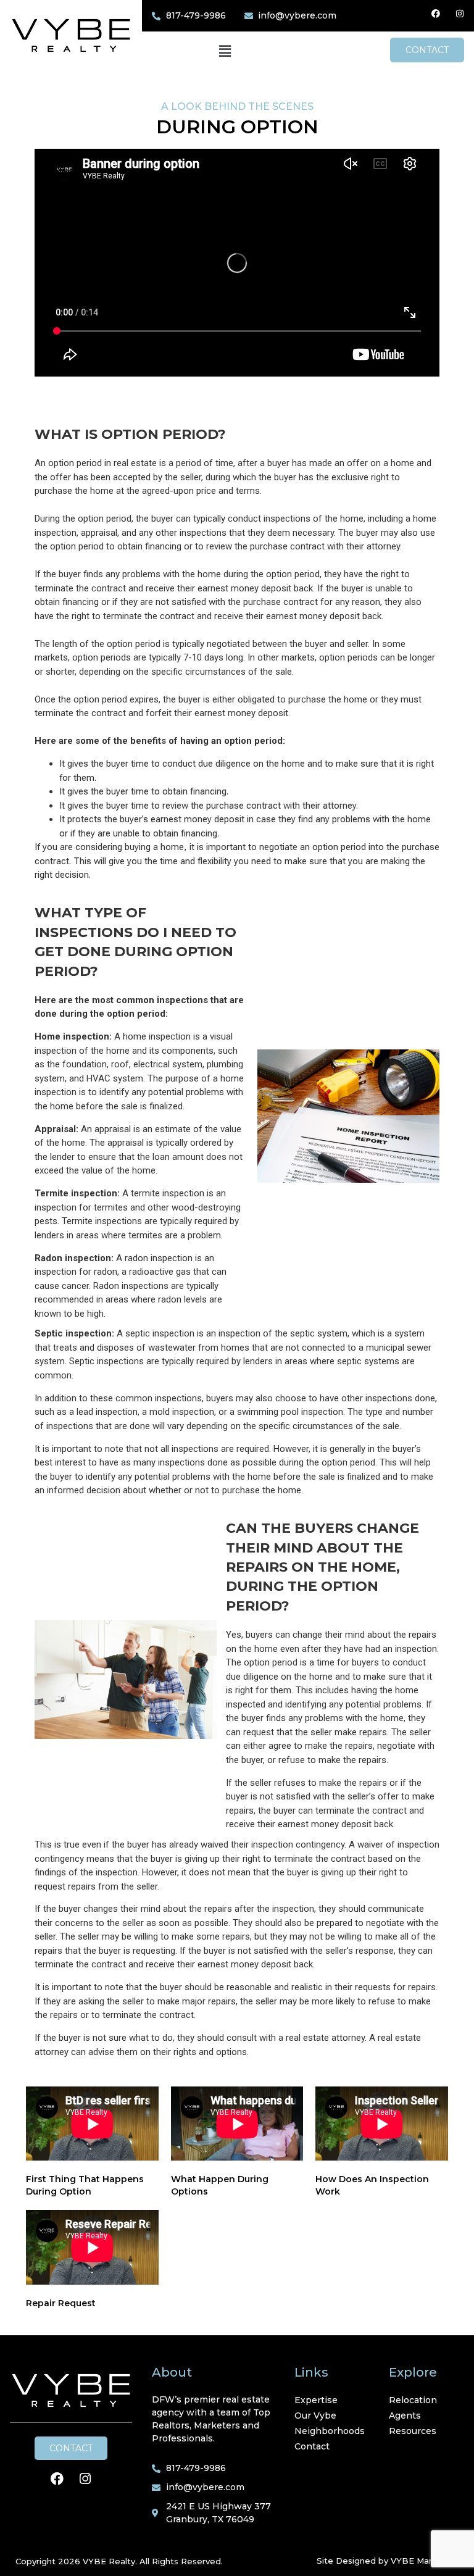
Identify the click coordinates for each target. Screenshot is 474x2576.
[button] (225, 52)
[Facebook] (436, 14)
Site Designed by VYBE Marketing (388, 2561)
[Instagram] (460, 14)
